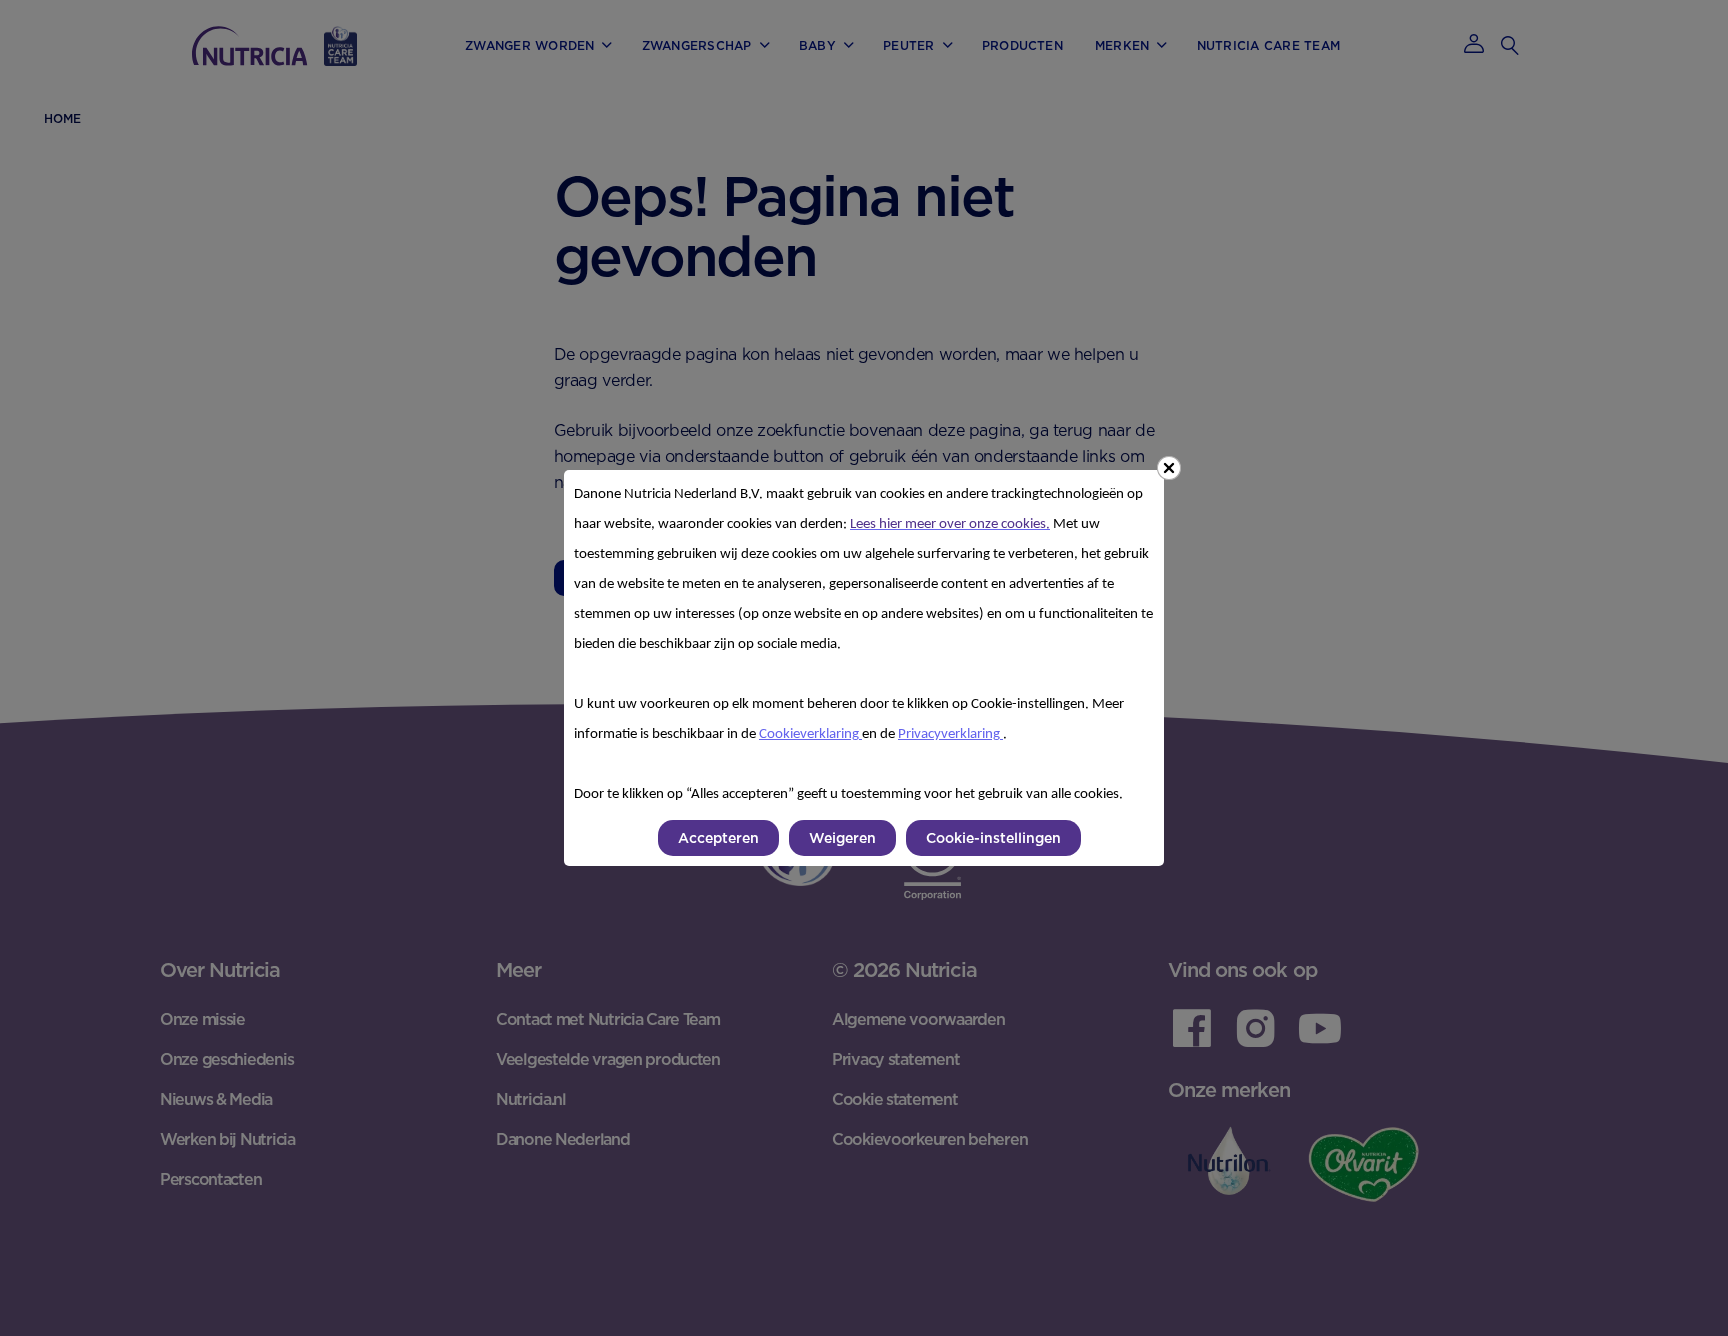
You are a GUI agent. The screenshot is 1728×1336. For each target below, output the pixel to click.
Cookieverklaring (810, 734)
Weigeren (842, 838)
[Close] (1169, 468)
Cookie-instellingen (993, 838)
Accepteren (718, 838)
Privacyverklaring (950, 734)
